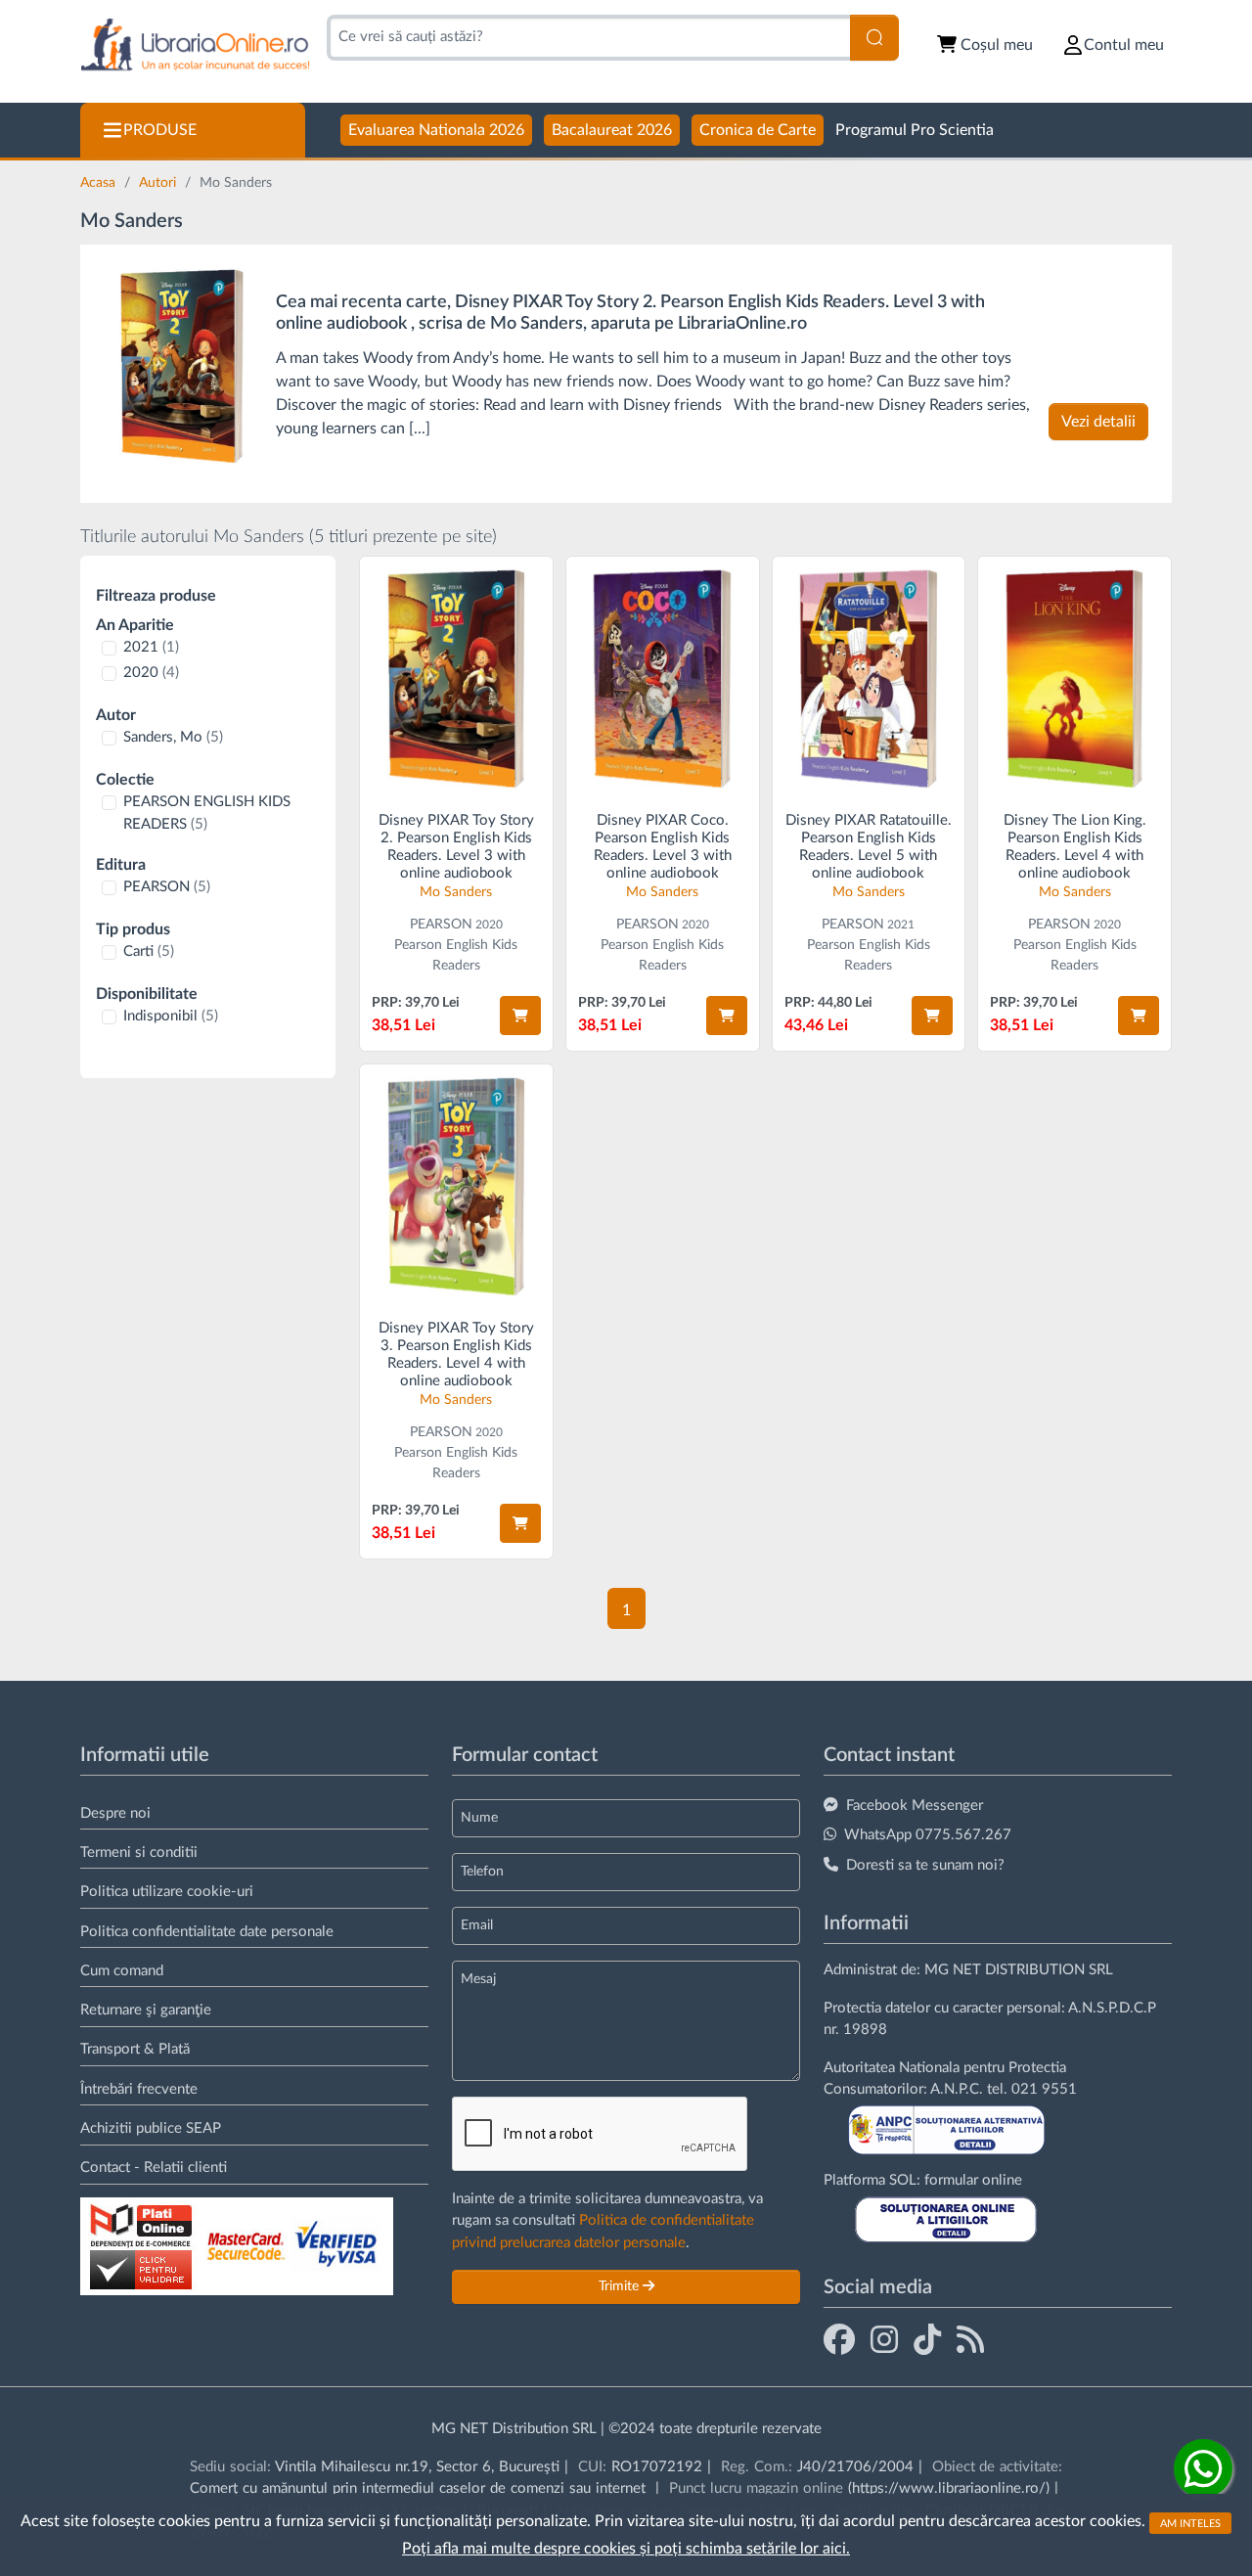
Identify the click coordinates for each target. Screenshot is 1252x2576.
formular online (973, 2180)
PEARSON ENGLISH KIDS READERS (207, 813)
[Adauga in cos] (520, 1016)
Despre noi (115, 1813)
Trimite (621, 2286)
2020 (151, 673)
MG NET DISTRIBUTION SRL (1019, 1970)
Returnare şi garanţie (146, 2010)
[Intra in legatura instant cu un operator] (1203, 2468)
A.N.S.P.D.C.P (1112, 2008)
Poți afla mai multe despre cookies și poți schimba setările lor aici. (626, 2549)
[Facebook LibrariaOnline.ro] (839, 2339)
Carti (149, 951)
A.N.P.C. (957, 2089)
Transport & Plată (135, 2049)
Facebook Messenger (915, 1806)
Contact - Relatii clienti (154, 2168)
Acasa (100, 183)
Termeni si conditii (139, 1853)
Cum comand (122, 1971)
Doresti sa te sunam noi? (925, 1865)
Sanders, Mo (173, 737)
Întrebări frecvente (139, 2089)
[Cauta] (874, 38)
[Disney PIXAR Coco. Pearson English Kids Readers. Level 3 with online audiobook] (663, 678)
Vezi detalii (1098, 422)
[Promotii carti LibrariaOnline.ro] (884, 2339)
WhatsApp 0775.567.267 (928, 1835)
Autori (159, 183)
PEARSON (167, 887)
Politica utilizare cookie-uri (167, 1892)
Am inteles (1190, 2523)
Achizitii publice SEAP (151, 2128)
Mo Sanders (456, 892)
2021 (151, 647)
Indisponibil (171, 1016)
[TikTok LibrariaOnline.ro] (927, 2339)
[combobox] (588, 38)
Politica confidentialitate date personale (207, 1932)
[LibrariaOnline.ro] (195, 45)
